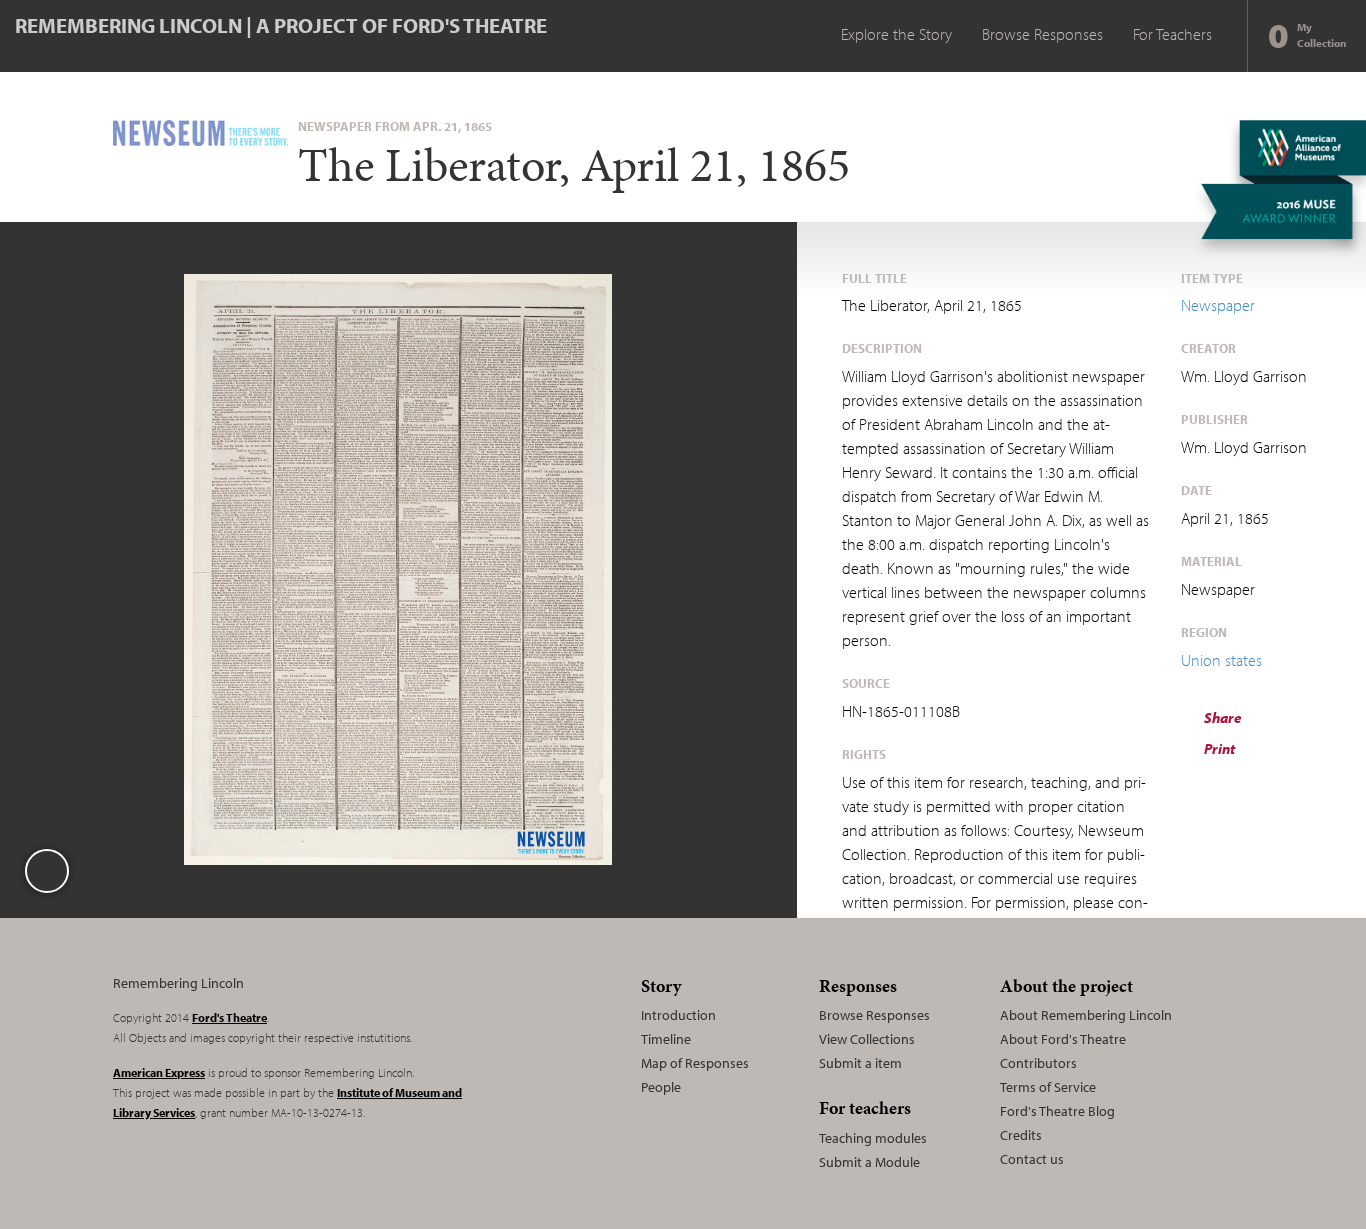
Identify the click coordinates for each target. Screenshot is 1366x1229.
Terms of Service (1048, 1087)
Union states (1221, 660)
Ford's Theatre (229, 1017)
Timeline (666, 1039)
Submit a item (860, 1063)
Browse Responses (1042, 34)
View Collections (867, 1039)
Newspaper (1218, 305)
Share (1221, 717)
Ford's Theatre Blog (1057, 1111)
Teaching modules (873, 1138)
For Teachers (1172, 34)
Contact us (1032, 1159)
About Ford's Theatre (1063, 1039)
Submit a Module (869, 1162)
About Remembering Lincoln (1086, 1015)
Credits (1021, 1135)
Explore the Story (896, 34)
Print (1218, 748)
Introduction (678, 1015)
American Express (159, 1072)
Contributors (1038, 1063)
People (661, 1087)
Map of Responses (695, 1063)
